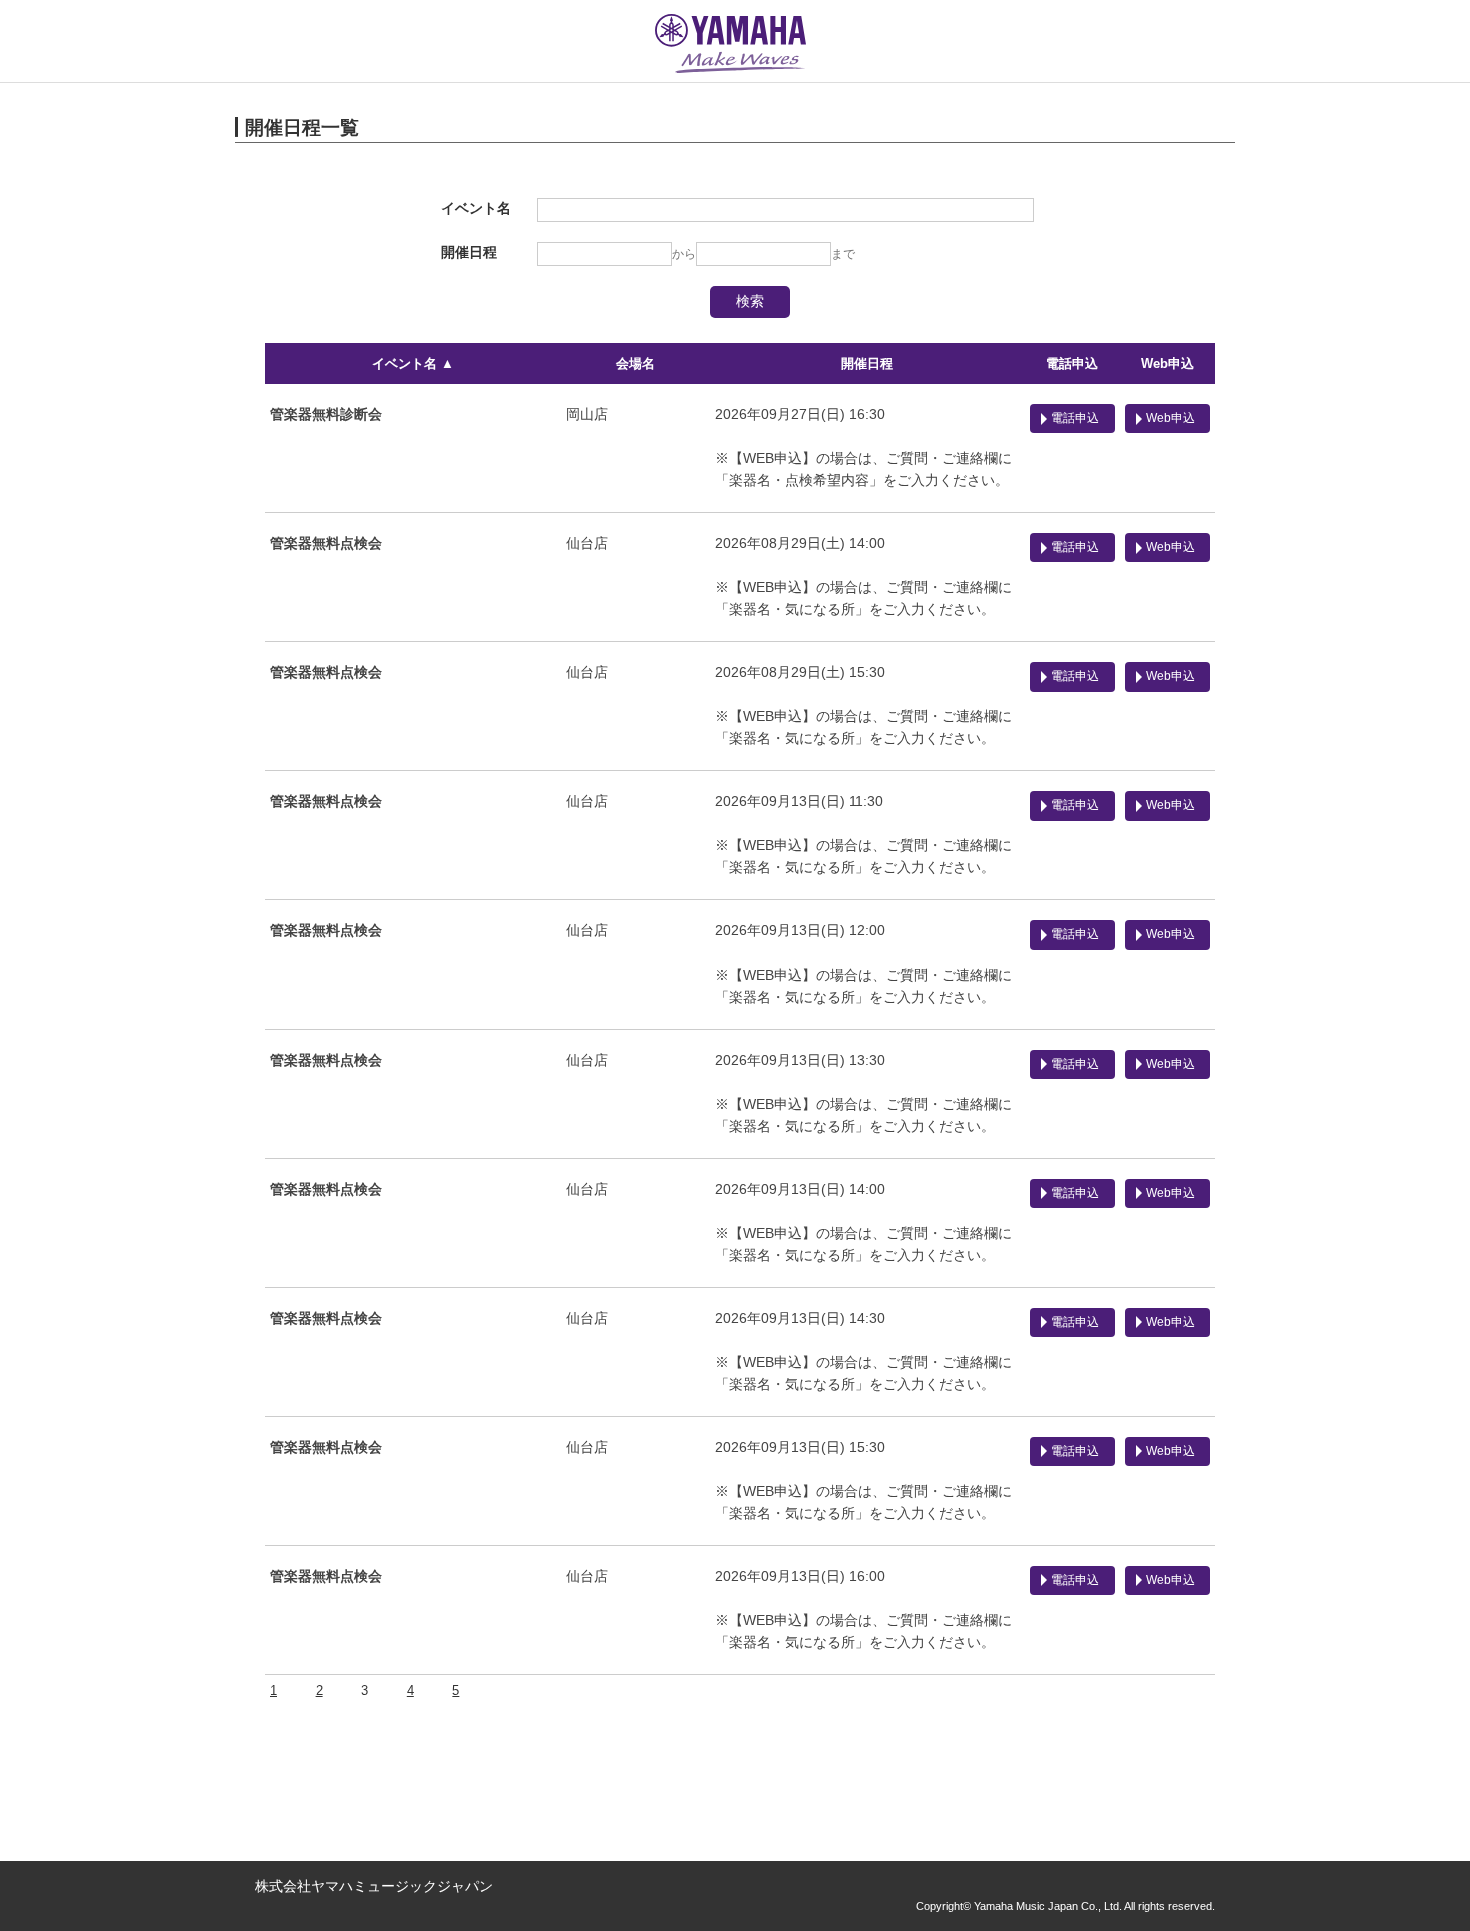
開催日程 (867, 363)
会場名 (635, 363)
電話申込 (1072, 363)
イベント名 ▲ (413, 363)
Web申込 (1167, 363)
